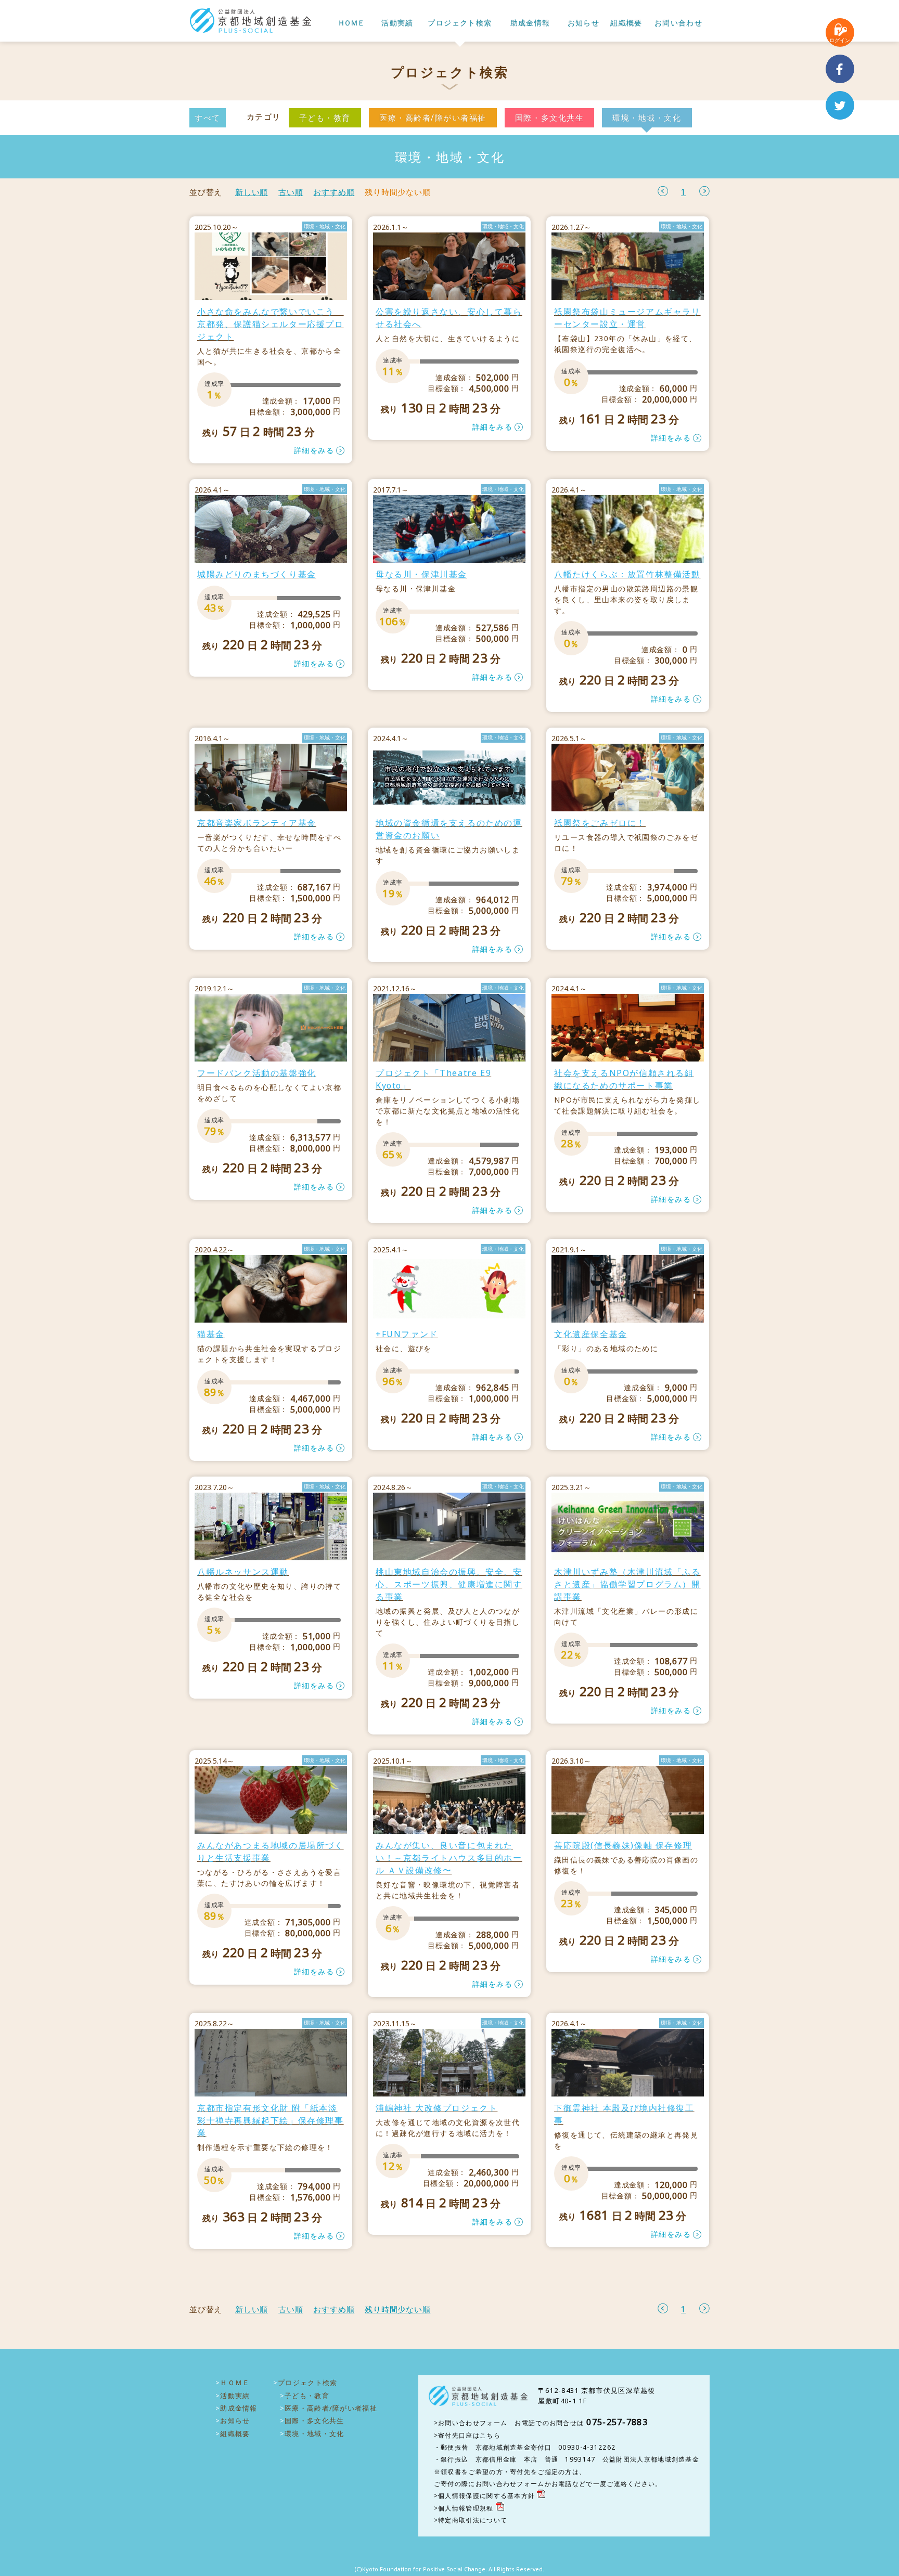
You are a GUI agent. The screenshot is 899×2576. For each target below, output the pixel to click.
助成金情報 (530, 23)
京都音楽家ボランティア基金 (257, 823)
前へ (663, 191)
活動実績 (397, 23)
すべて (208, 118)
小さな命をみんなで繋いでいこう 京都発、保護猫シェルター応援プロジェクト (271, 324)
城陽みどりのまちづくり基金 (257, 574)
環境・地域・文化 (647, 118)
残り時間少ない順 (397, 192)
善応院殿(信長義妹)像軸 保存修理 (623, 1845)
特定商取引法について (473, 2520)
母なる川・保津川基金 (421, 574)
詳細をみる (314, 450)
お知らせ (584, 23)
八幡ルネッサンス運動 (243, 1572)
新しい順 (252, 192)
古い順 (291, 192)
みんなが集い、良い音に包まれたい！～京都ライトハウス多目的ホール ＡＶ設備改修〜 (449, 1858)
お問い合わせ (678, 23)
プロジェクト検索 (460, 23)
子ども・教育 (325, 118)
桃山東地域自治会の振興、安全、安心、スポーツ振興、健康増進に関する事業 (449, 1584)
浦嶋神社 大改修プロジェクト (436, 2108)
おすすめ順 (334, 192)
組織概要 (626, 23)
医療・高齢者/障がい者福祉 (433, 118)
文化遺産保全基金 (591, 1334)
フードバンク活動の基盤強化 (257, 1073)
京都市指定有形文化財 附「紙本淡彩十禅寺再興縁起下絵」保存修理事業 (271, 2120)
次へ (704, 191)
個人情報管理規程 (466, 2508)
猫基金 (211, 1334)
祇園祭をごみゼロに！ (600, 823)
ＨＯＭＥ (351, 23)
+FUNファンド (407, 1334)
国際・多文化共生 (549, 118)
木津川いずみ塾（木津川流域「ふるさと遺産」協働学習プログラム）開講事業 (627, 1584)
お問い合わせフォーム (473, 2423)
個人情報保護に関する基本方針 (486, 2496)
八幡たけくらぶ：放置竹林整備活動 (627, 574)
